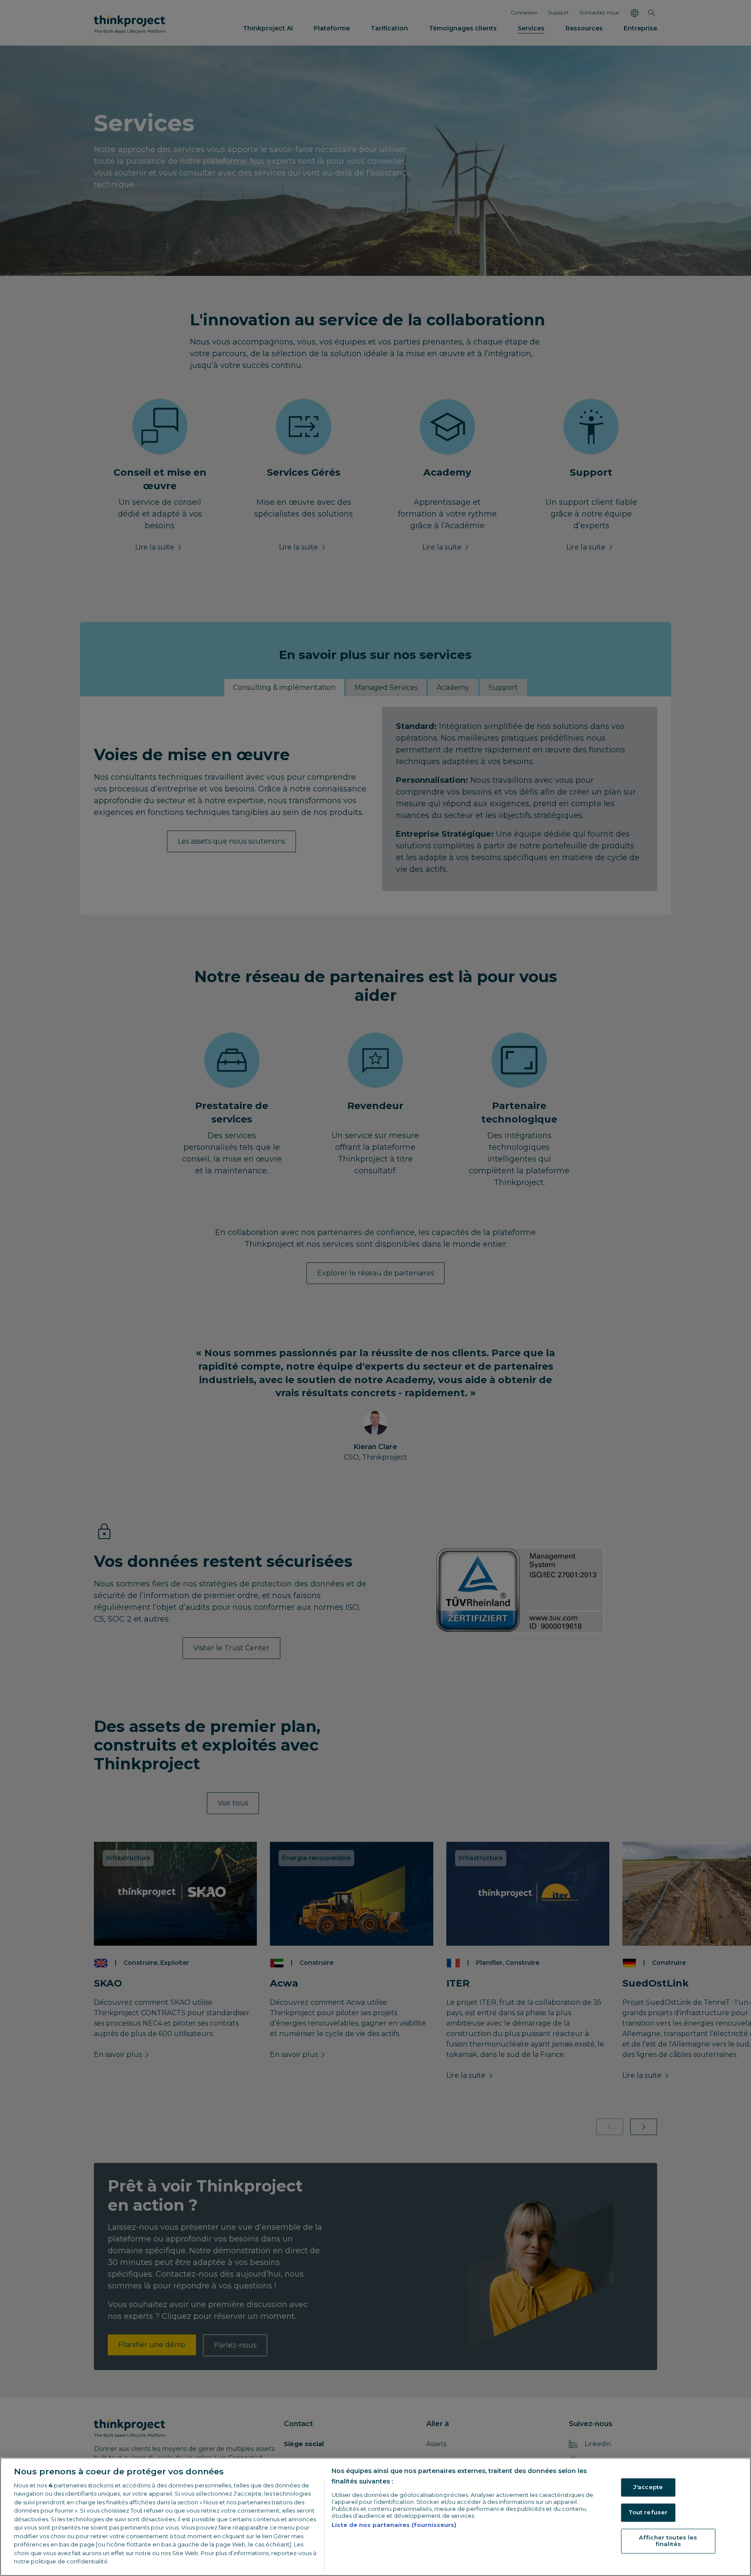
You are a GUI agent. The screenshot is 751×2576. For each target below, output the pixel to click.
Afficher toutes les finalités (668, 2541)
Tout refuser (648, 2512)
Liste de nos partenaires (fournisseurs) (394, 2525)
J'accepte (648, 2487)
